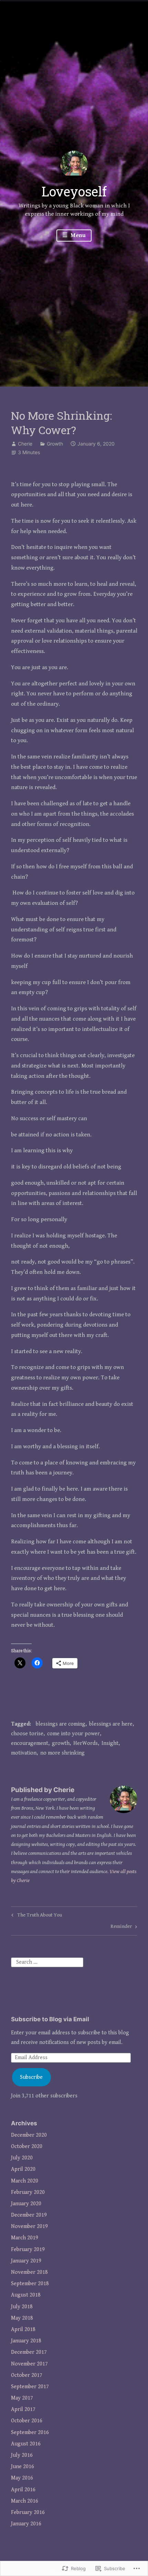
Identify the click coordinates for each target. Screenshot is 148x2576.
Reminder (121, 1928)
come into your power (73, 1734)
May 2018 (22, 2318)
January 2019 (26, 2261)
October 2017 (27, 2375)
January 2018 (26, 2341)
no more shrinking (62, 1753)
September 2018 (30, 2284)
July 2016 (22, 2455)
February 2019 (28, 2250)
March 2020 (25, 2181)
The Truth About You (36, 1916)
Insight (110, 1743)
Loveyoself (74, 191)
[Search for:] (47, 1962)
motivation (24, 1753)
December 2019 (29, 2215)
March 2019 (25, 2238)
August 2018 (26, 2295)
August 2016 (26, 2444)
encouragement (30, 1743)
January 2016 (26, 2524)
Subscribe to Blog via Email (50, 2019)
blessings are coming (61, 1724)
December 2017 (29, 2352)
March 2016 (25, 2501)
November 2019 (29, 2226)
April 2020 (23, 2169)
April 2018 (23, 2329)
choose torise (27, 1734)
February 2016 (28, 2512)
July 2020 (22, 2158)
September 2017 (30, 2387)
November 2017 (29, 2364)
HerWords (86, 1743)
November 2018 (29, 2272)
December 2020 (29, 2135)
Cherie (25, 444)
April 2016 (23, 2490)
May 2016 (22, 2478)
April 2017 (23, 2409)
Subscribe (31, 2077)
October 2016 (27, 2421)
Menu (77, 235)
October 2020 (27, 2146)
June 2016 (23, 2467)
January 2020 (26, 2204)
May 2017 (22, 2398)
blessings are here (111, 1724)
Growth (55, 444)
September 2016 (30, 2432)
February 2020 (28, 2192)
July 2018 (22, 2307)
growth (61, 1743)
